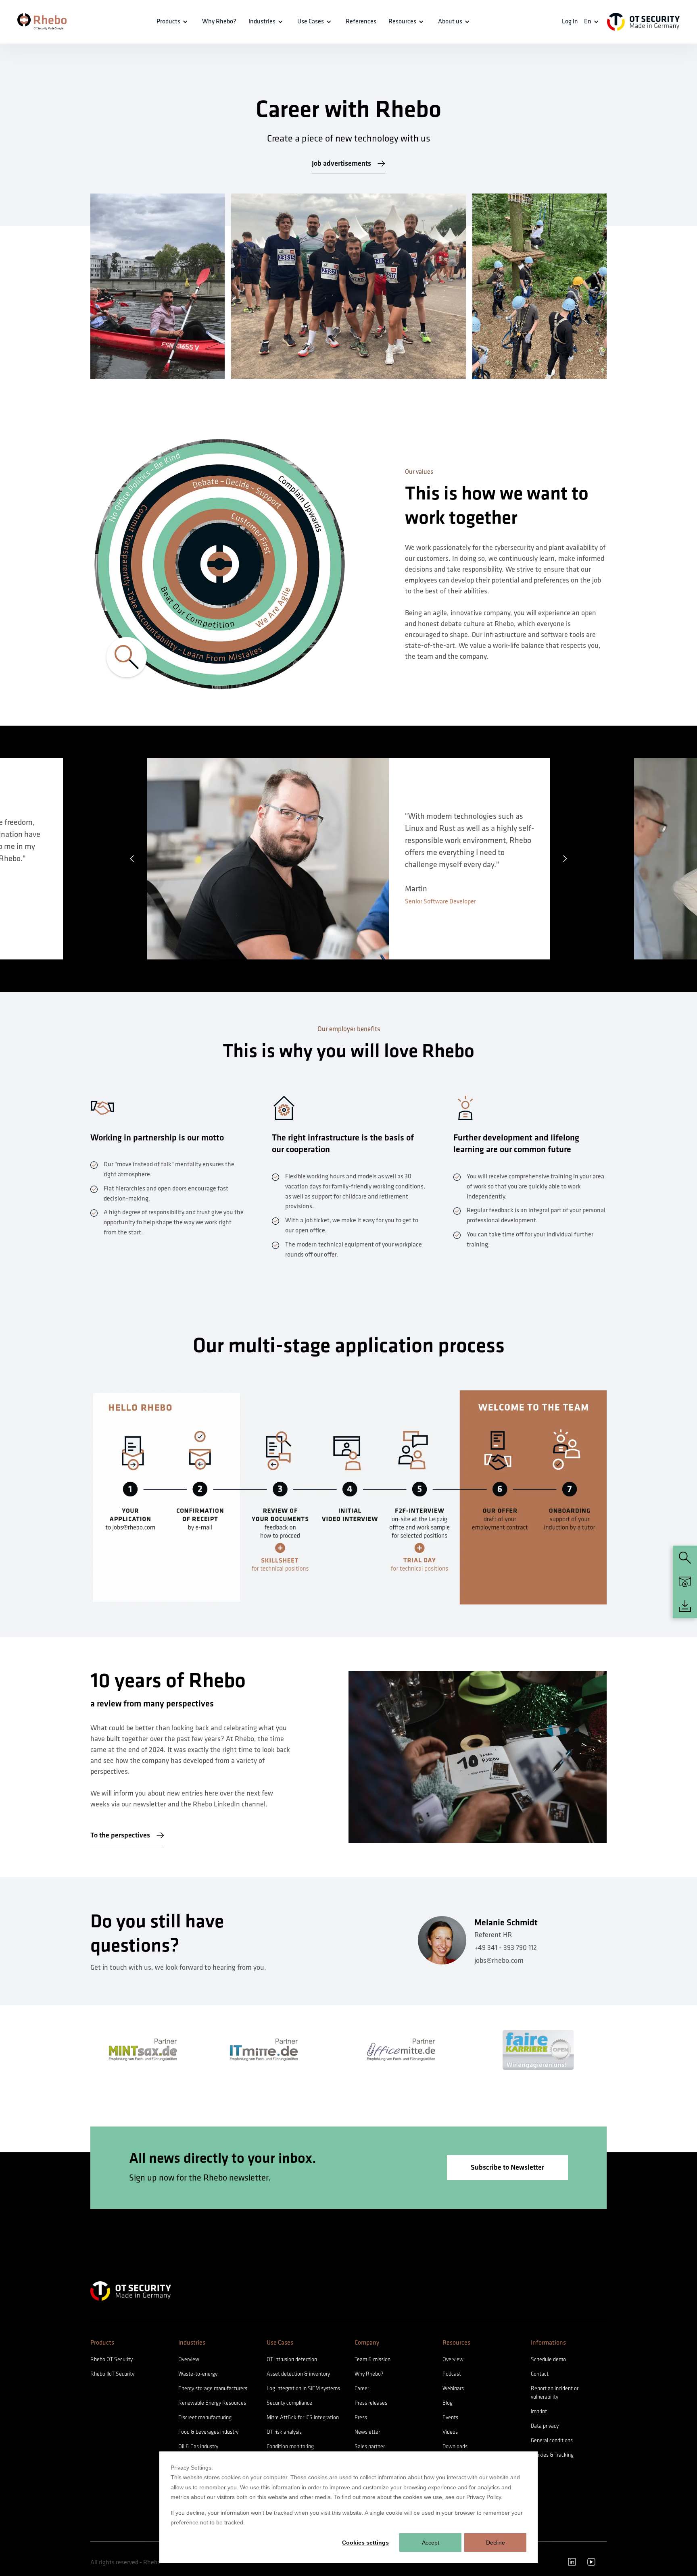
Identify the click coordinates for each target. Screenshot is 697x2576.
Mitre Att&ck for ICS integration (303, 2417)
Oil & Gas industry (198, 2446)
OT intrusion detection (292, 2359)
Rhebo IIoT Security (112, 2374)
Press (361, 2417)
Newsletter (367, 2432)
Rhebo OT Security (112, 2359)
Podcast (452, 2374)
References (361, 22)
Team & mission (372, 2359)
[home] (42, 22)
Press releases (371, 2403)
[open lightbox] (219, 564)
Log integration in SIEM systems (303, 2388)
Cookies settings (365, 2543)
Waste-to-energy (198, 2374)
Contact (540, 2374)
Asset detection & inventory (298, 2374)
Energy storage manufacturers (213, 2388)
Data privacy (545, 2426)
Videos (450, 2432)
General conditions (552, 2440)
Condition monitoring (290, 2446)
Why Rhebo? (369, 2374)
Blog (448, 2403)
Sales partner (370, 2446)
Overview (189, 2359)
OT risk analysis (284, 2432)
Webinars (453, 2388)
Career (362, 2388)
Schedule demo (548, 2359)
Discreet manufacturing (205, 2417)
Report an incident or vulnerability (555, 2393)
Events (450, 2417)
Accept (431, 2543)
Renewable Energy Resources (212, 2403)
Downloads (455, 2446)
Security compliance (289, 2403)
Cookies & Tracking (552, 2455)
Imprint (539, 2411)
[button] (132, 859)
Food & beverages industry (208, 2432)
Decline (496, 2543)
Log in (570, 22)
